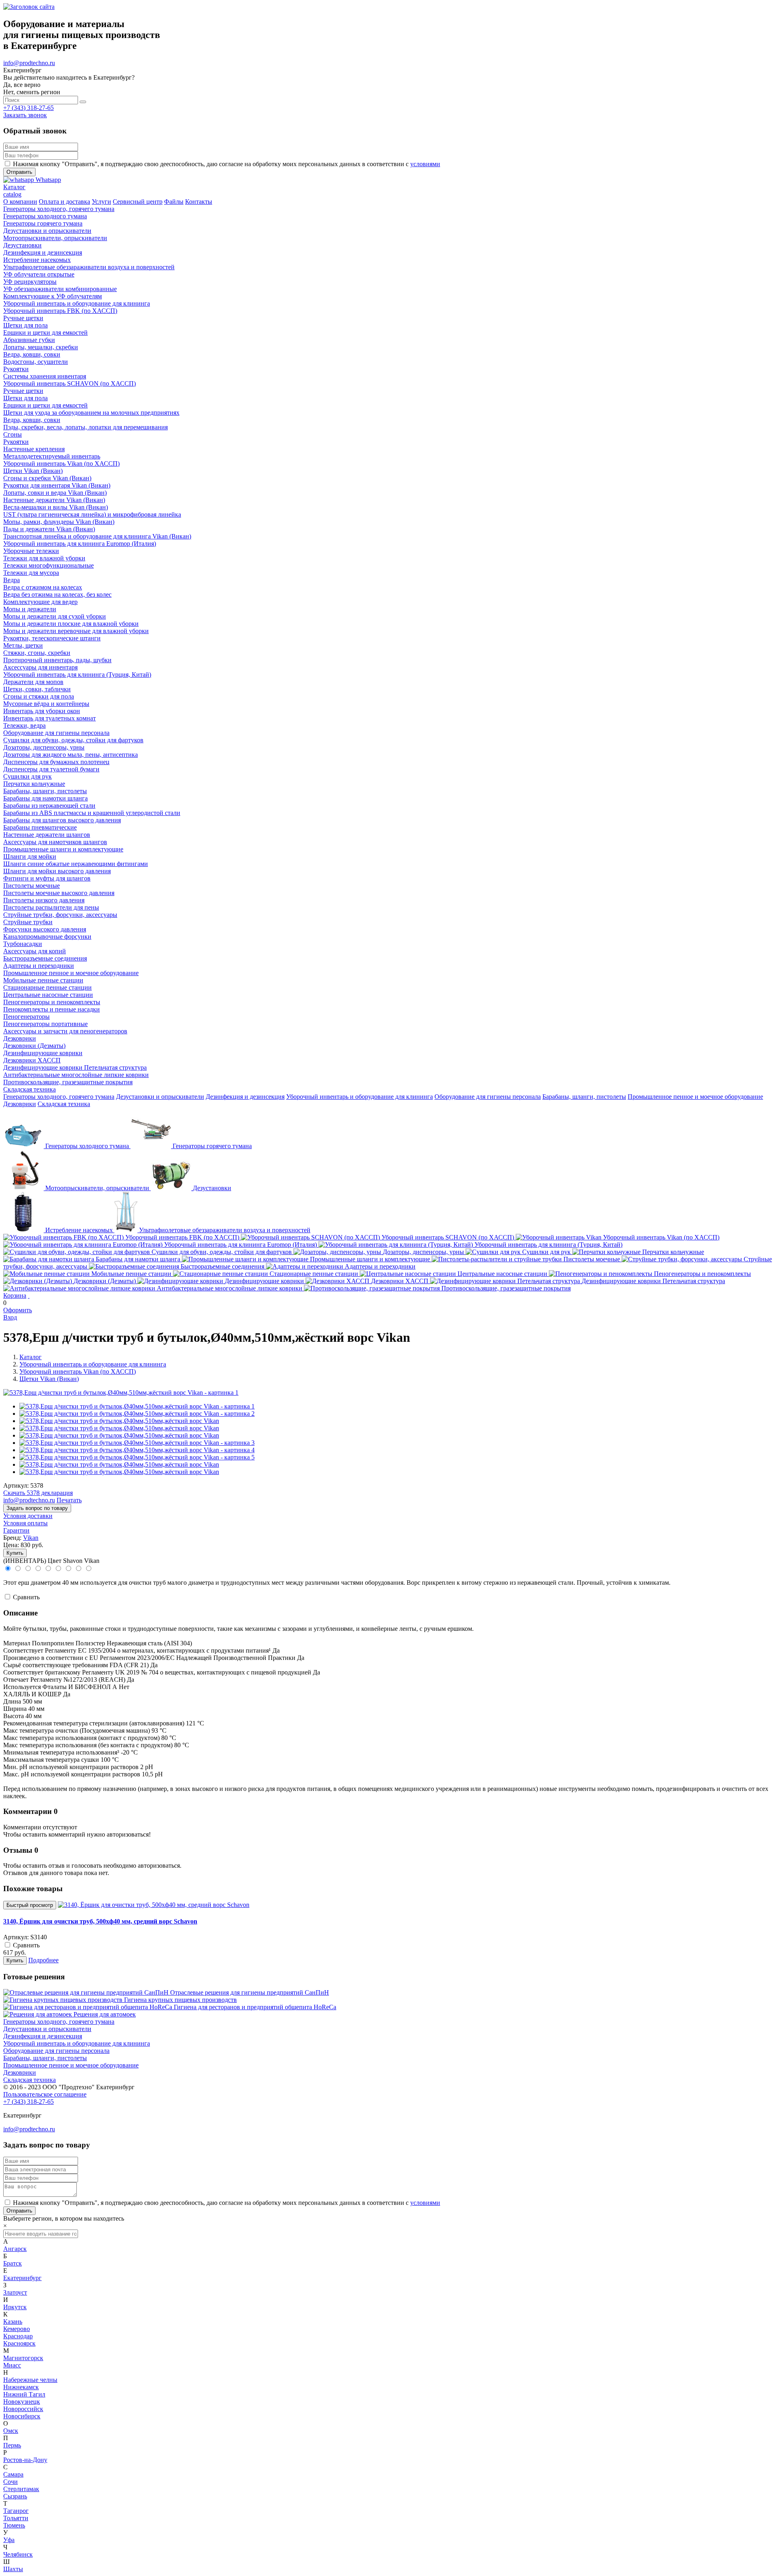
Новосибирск (22, 2416)
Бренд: (12, 1538)
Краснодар (18, 2336)
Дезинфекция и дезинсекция (245, 1097)
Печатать (69, 1500)
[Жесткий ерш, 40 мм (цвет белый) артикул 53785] (137, 1457)
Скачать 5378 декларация (38, 1493)
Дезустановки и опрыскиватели (160, 1097)
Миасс (12, 2365)
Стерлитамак (21, 2489)
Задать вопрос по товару (37, 1508)
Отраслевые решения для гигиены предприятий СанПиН (250, 1992)
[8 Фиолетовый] (79, 1569)
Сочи (11, 2482)
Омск (11, 2431)
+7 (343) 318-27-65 (28, 108)
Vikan (31, 1538)
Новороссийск (23, 2409)
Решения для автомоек (105, 2014)
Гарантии (16, 1530)
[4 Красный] (39, 1569)
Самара (13, 2474)
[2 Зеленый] (18, 1569)
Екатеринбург (22, 2278)
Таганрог (16, 2511)
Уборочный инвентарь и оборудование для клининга (360, 1097)
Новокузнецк (22, 2402)
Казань (13, 2322)
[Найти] (83, 102)
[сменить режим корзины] (29, 1295)
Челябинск (18, 2554)
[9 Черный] (88, 1569)
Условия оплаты (25, 1523)
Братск (13, 2263)
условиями (425, 164)
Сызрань (15, 2496)
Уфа (9, 2540)
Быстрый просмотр (30, 1905)
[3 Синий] (28, 1569)
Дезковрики (20, 1104)
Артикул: (16, 1485)
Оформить (18, 1310)
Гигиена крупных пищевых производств (180, 2000)
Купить (15, 1553)
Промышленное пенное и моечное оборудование (695, 1097)
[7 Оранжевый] (69, 1569)
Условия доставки (28, 1516)
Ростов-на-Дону (25, 2460)
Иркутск (15, 2307)
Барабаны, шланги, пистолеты (584, 1097)
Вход (10, 1317)
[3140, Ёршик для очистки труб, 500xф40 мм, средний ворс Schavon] (154, 1905)
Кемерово (17, 2329)
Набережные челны (30, 2380)
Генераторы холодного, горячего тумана (59, 1097)
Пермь (12, 2445)
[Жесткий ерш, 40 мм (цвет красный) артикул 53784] (137, 1414)
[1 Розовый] (8, 1569)
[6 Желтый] (59, 1569)
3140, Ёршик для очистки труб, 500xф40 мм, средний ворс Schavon (100, 1921)
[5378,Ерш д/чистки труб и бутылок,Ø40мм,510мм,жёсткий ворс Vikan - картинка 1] (121, 1393)
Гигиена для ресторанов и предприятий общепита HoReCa (255, 2007)
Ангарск (15, 2249)
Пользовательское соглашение (45, 2094)
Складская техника (64, 1104)
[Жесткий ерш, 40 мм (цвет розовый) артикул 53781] (137, 1443)
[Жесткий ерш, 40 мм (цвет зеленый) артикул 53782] (137, 1450)
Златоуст (15, 2292)
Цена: (11, 1545)
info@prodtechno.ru (29, 63)
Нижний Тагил (24, 2394)
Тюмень (14, 2525)
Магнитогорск (23, 2358)
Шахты (13, 2569)
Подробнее (43, 1960)
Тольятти (16, 2518)
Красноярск (19, 2343)
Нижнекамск (21, 2387)
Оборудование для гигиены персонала (488, 1097)
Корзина (15, 1295)
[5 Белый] (49, 1569)
